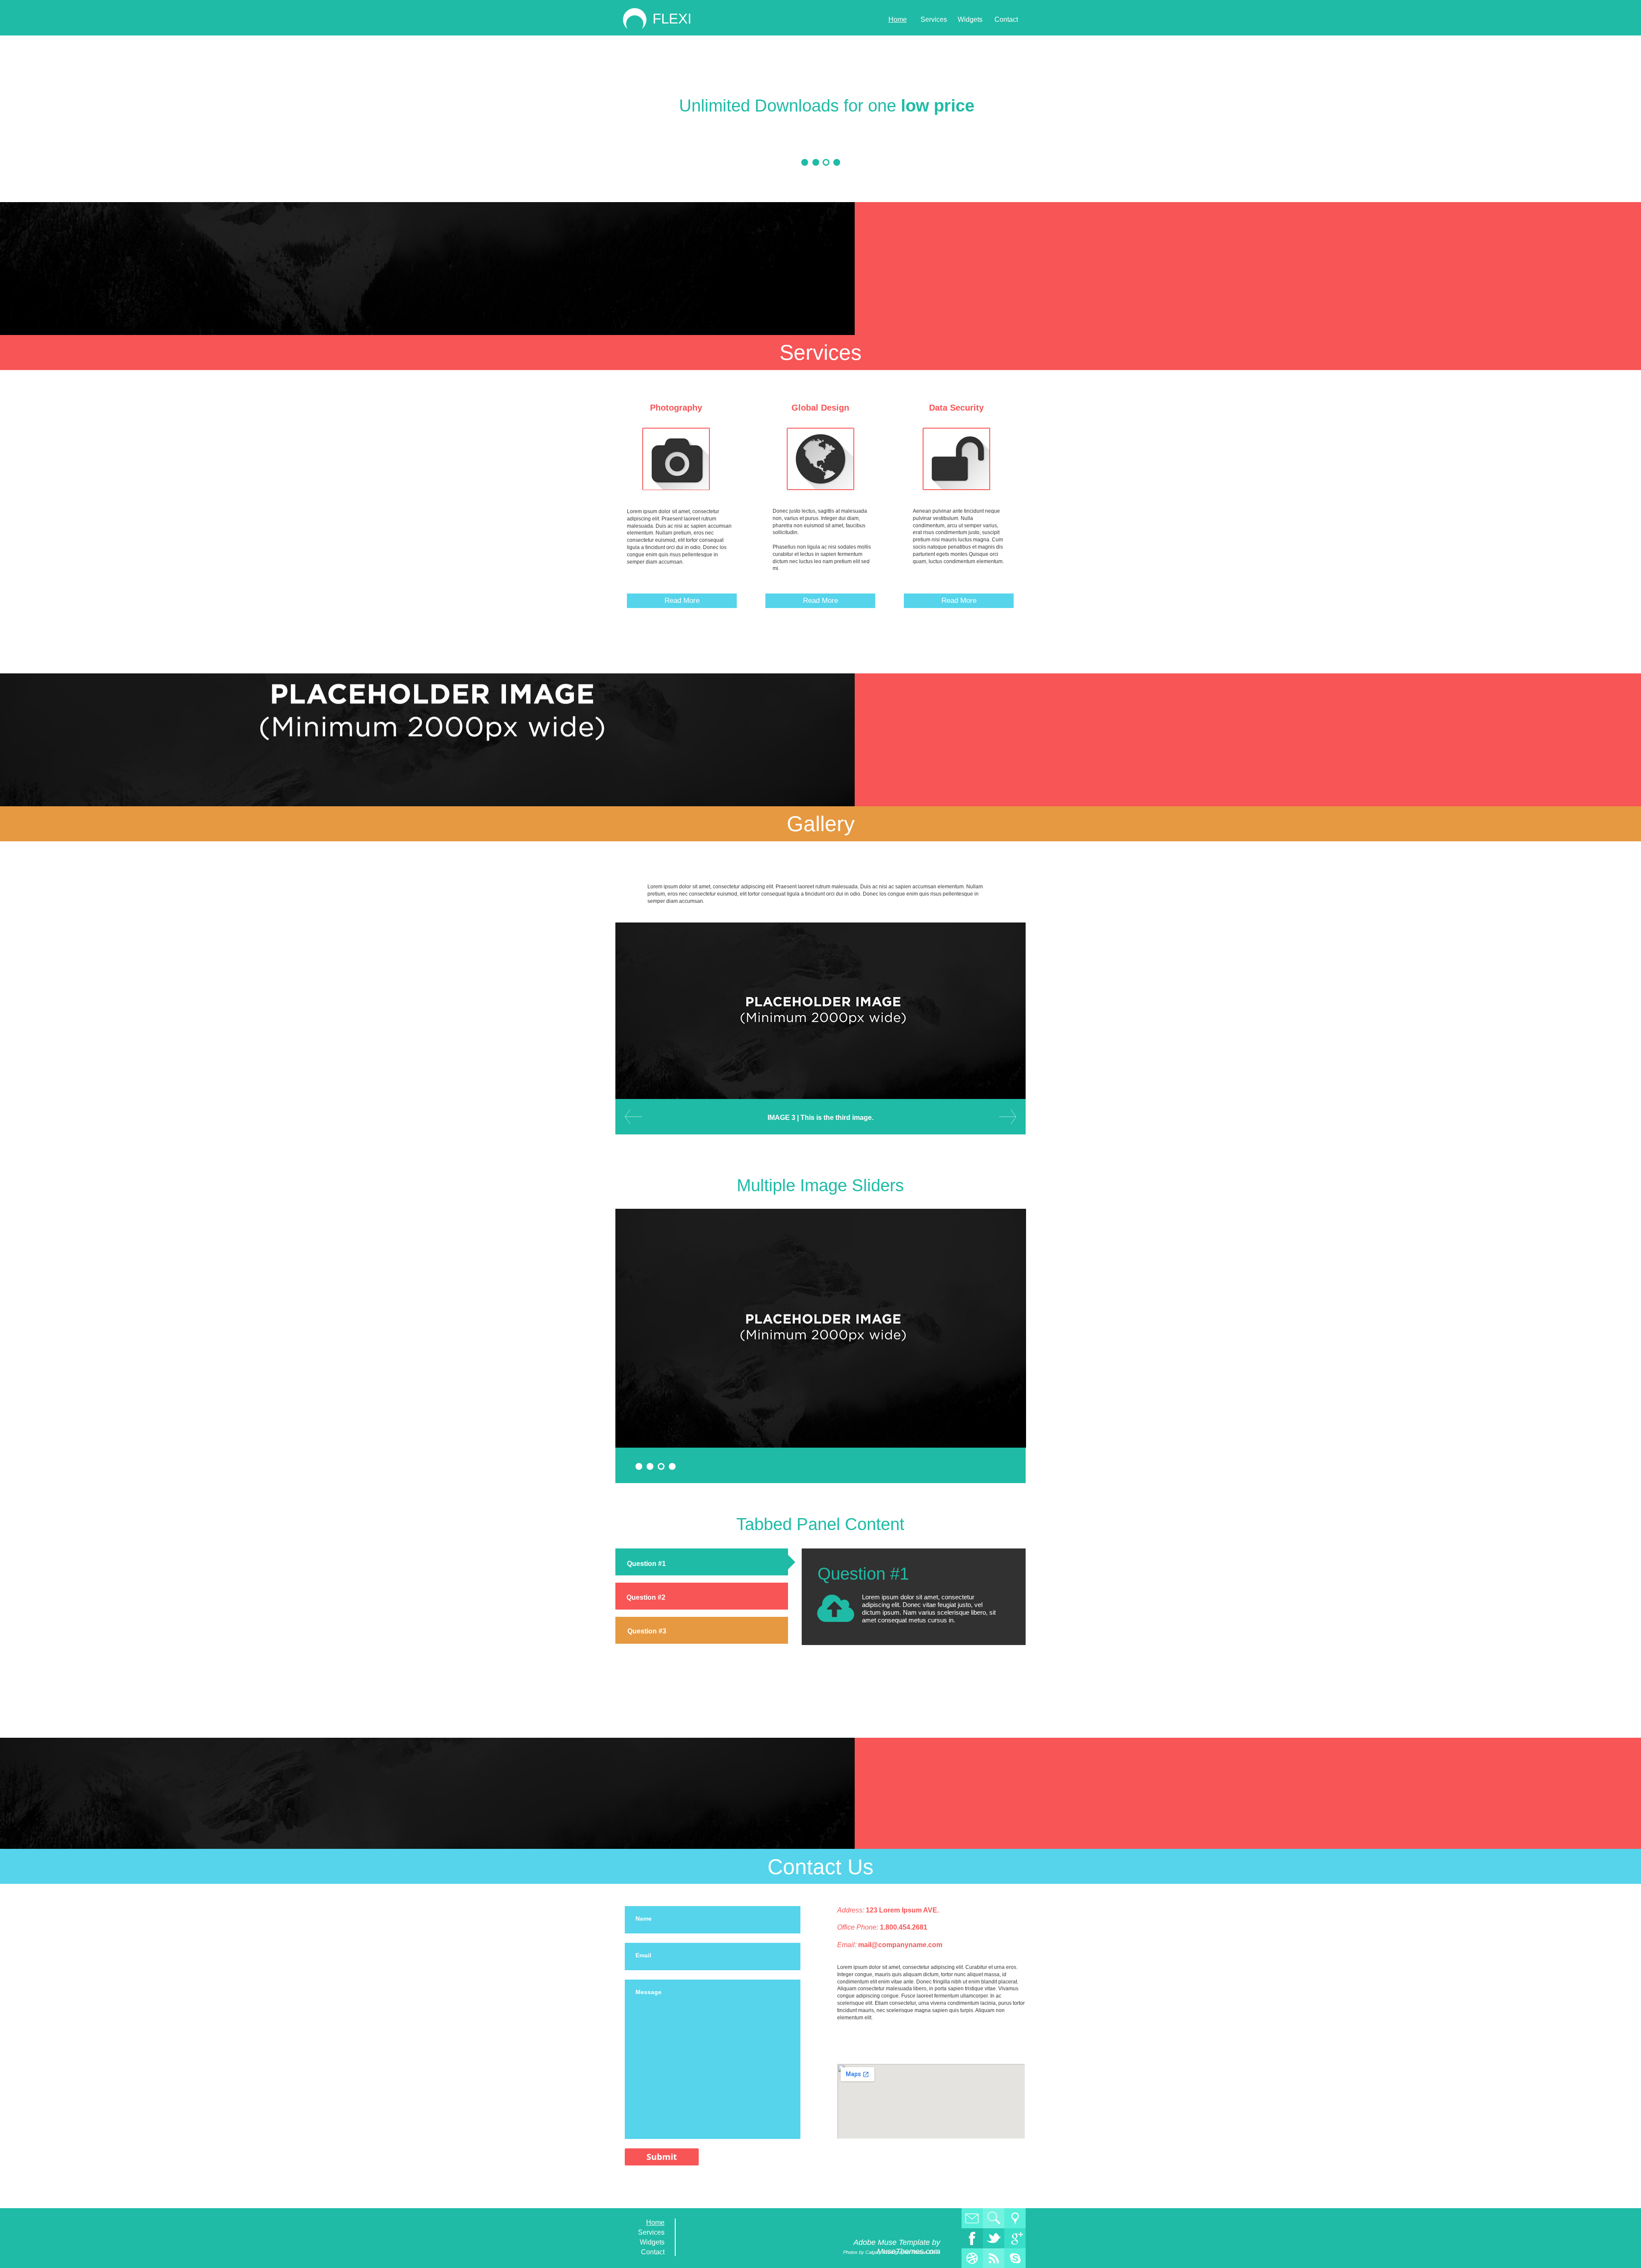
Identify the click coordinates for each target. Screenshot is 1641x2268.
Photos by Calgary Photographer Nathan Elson (892, 2252)
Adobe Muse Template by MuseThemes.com (897, 2247)
